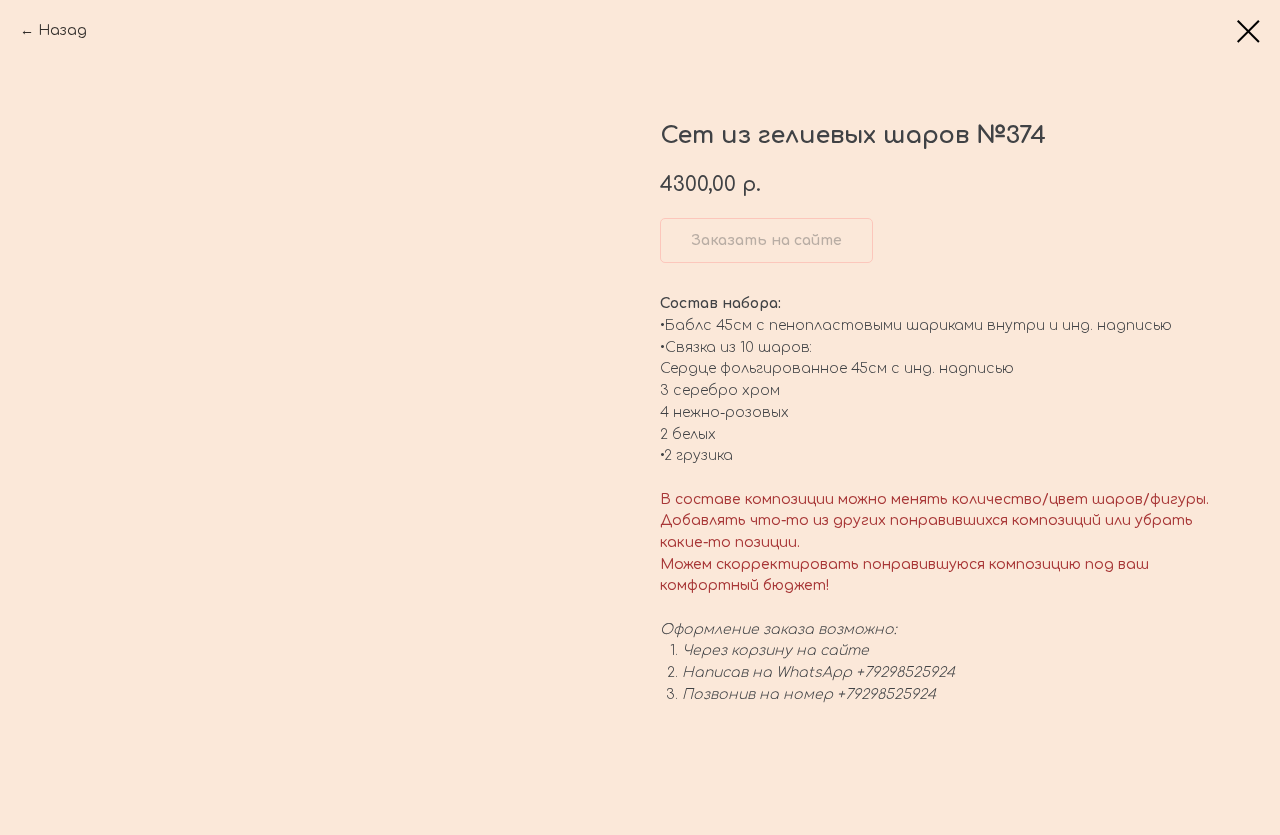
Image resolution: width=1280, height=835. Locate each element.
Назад (62, 30)
